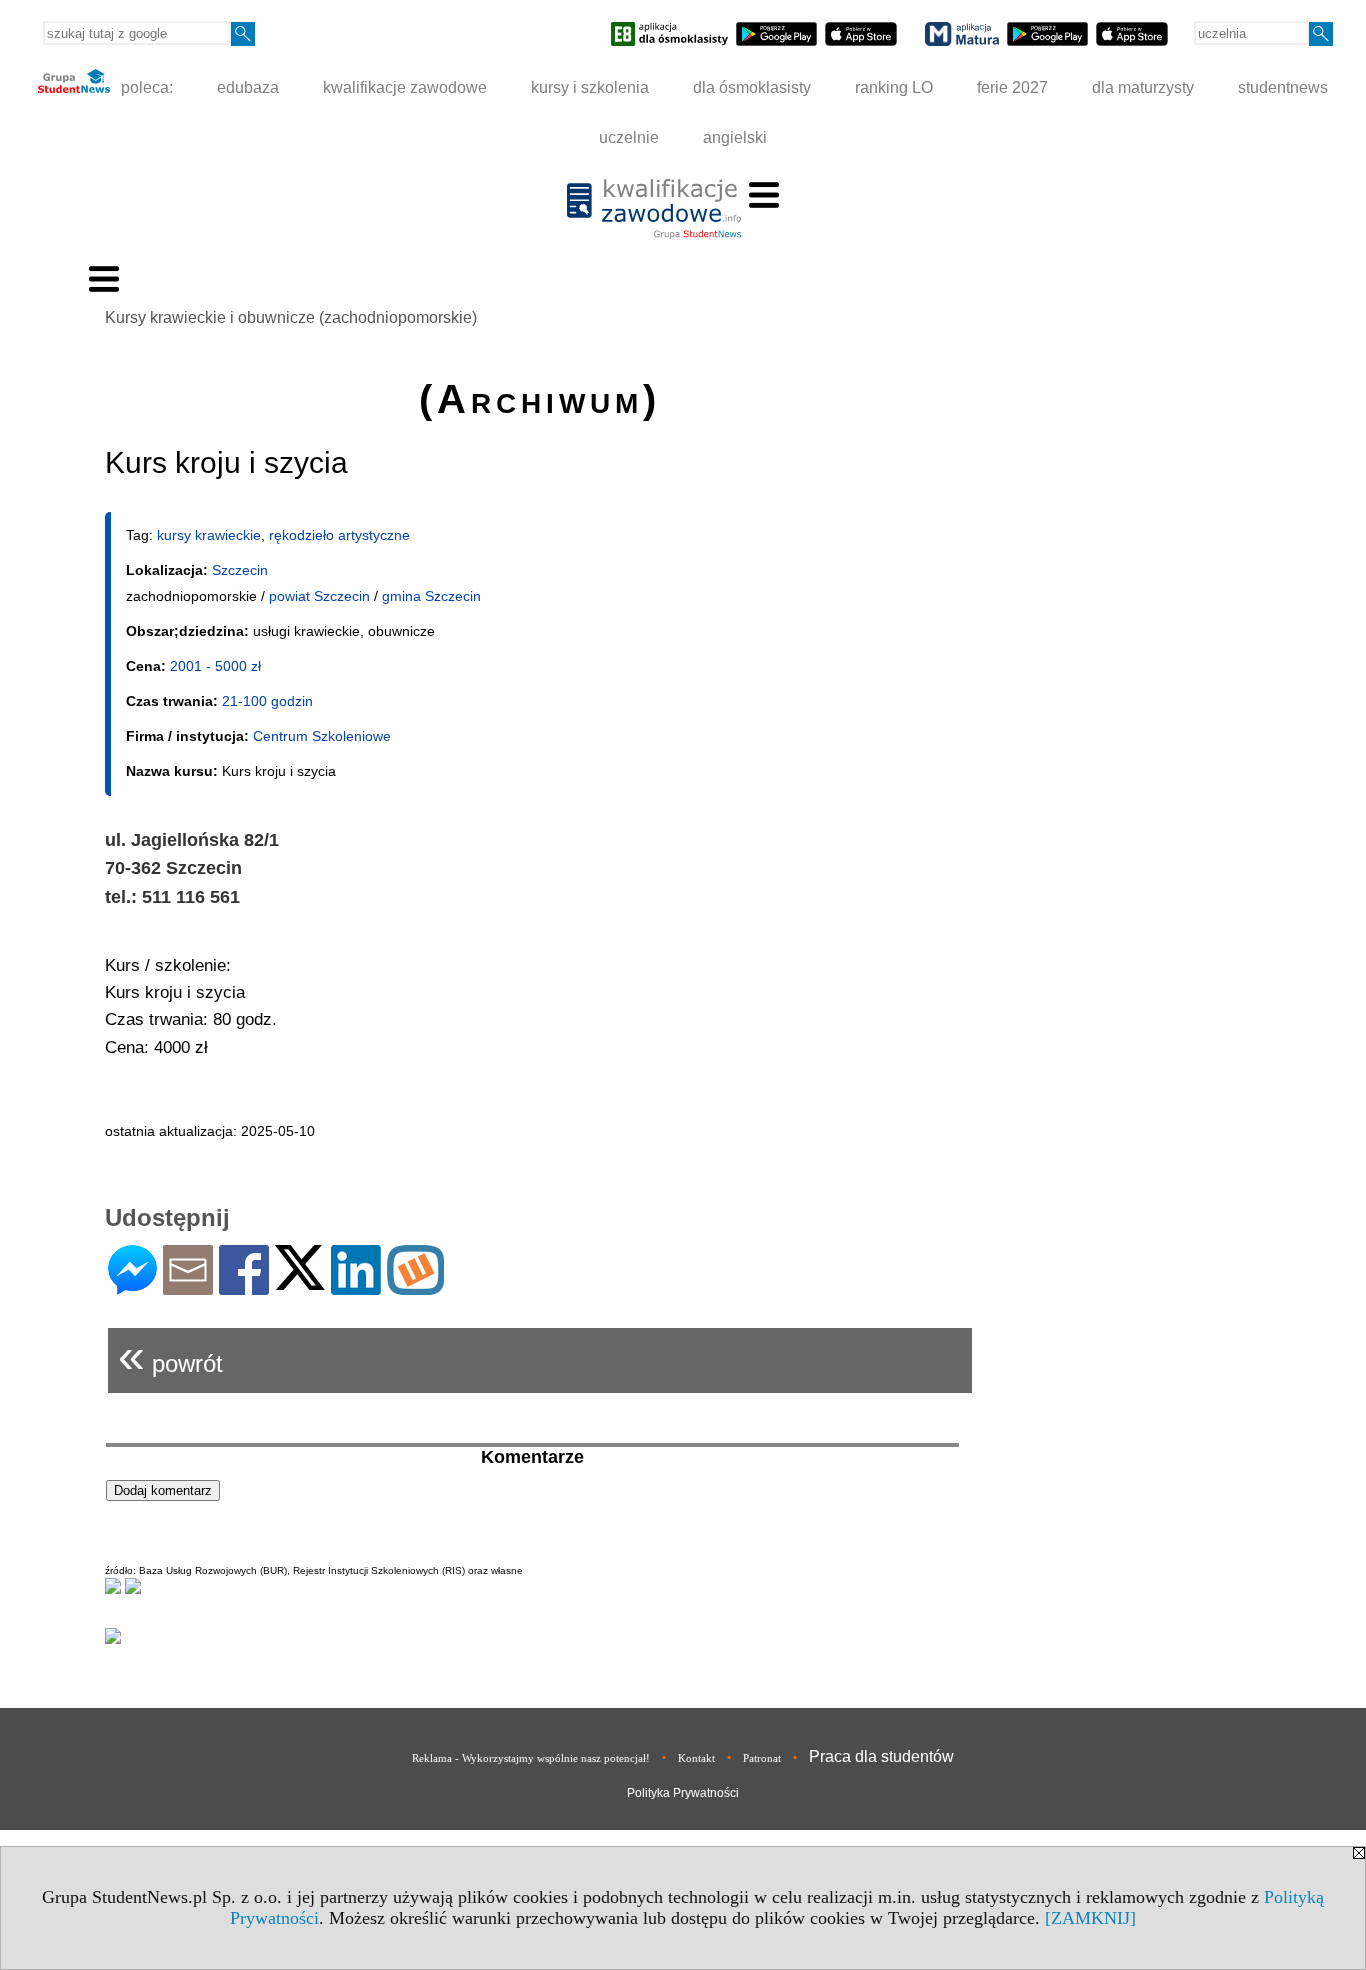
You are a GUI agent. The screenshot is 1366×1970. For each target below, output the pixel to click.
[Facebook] (244, 1286)
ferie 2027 (1012, 87)
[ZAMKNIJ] (1090, 1918)
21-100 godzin (267, 701)
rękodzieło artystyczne (339, 535)
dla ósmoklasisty (752, 87)
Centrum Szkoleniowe (322, 736)
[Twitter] (300, 1281)
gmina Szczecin (431, 596)
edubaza (248, 87)
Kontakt (696, 1758)
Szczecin (240, 570)
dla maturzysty (1143, 87)
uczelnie (629, 137)
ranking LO (894, 87)
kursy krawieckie (209, 535)
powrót (170, 1355)
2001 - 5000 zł (215, 666)
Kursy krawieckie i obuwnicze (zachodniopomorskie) (291, 317)
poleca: (145, 87)
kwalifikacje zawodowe (405, 87)
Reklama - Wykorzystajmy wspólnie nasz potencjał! (531, 1758)
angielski (735, 137)
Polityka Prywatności (683, 1793)
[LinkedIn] (356, 1286)
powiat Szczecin (319, 596)
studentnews (1283, 87)
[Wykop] (415, 1286)
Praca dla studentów (881, 1756)
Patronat (762, 1758)
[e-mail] (188, 1286)
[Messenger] (132, 1286)
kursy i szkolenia (590, 87)
